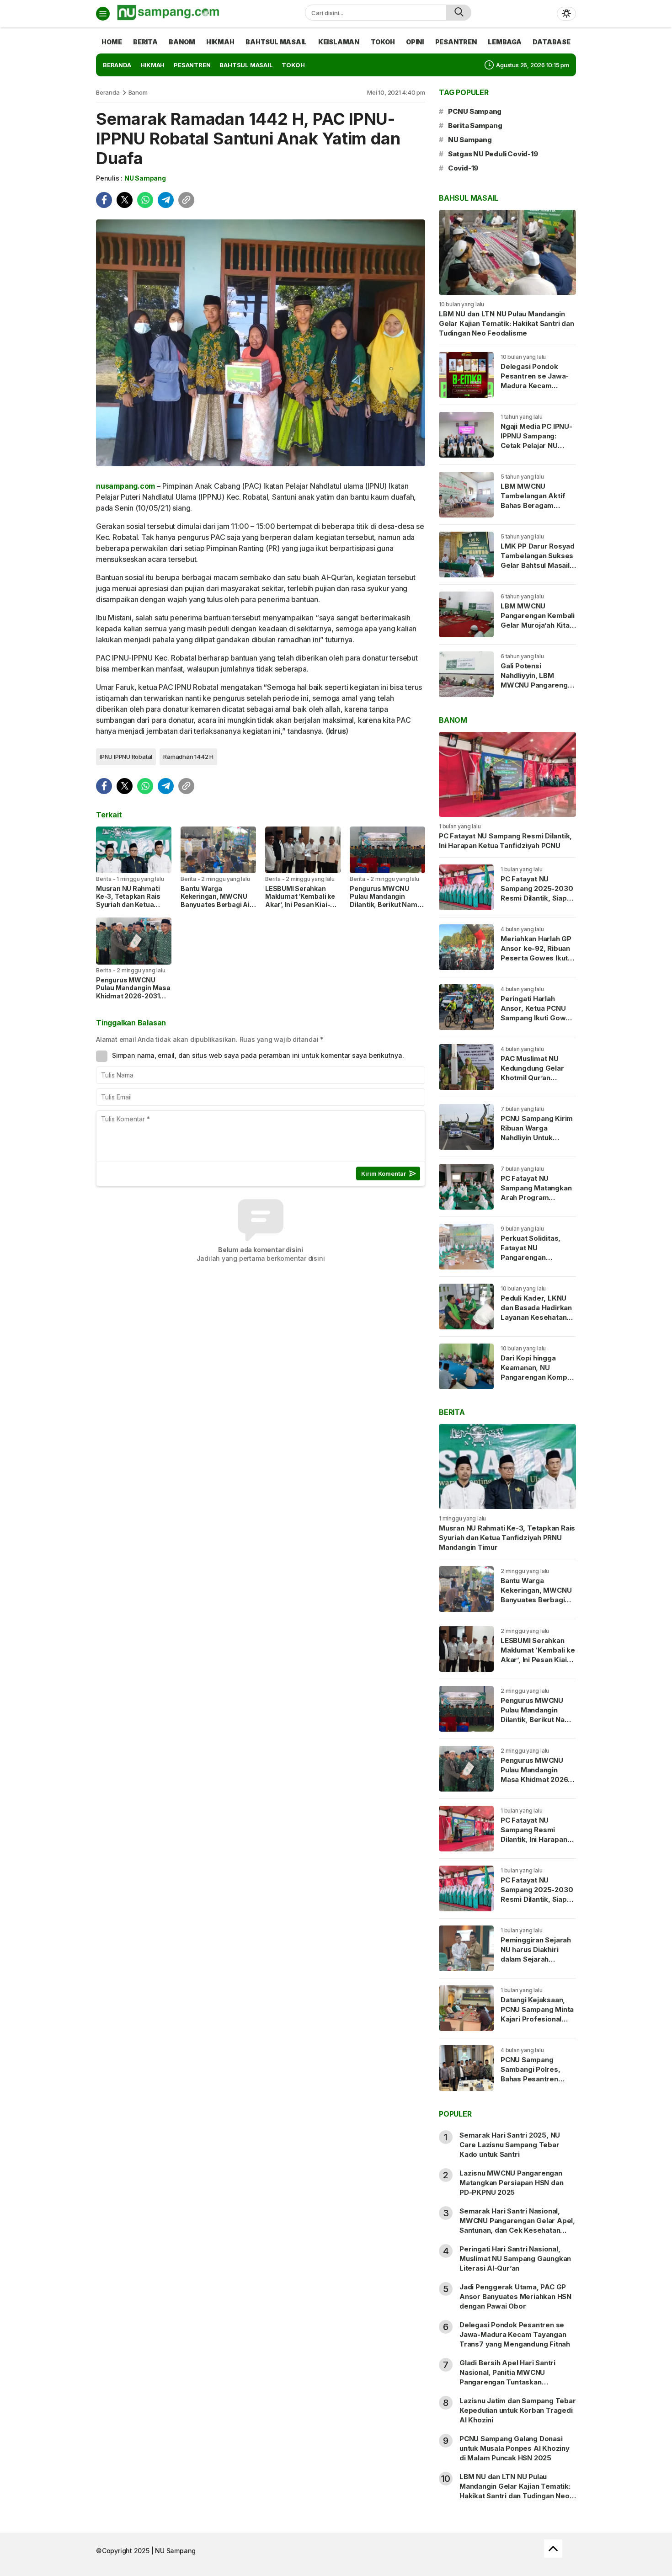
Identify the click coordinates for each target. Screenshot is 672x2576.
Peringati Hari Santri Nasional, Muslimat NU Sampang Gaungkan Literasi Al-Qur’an (515, 2259)
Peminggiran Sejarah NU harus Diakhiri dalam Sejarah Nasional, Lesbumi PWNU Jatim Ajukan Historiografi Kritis (536, 1964)
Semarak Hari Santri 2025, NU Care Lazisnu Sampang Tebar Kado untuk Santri (510, 2145)
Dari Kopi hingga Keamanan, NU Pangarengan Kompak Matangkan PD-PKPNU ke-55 (538, 1377)
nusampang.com (125, 486)
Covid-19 (463, 168)
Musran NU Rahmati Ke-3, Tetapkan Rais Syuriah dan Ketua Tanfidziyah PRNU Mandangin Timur (128, 904)
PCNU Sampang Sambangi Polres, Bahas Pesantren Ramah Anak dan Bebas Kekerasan (531, 2079)
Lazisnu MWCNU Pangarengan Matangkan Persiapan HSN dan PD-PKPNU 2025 (511, 2183)
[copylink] (186, 200)
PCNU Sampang (475, 111)
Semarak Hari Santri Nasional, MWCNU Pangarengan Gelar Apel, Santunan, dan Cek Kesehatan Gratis (517, 2225)
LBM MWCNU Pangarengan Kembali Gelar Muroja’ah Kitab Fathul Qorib (538, 620)
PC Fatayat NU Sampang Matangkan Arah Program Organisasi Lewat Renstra (536, 1197)
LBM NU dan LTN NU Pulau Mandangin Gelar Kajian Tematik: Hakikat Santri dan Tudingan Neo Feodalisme (507, 323)
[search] (459, 13)
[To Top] (553, 2549)
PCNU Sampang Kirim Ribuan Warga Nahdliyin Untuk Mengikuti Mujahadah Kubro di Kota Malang (537, 1138)
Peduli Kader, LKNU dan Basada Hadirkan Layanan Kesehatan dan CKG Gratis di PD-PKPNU (538, 1317)
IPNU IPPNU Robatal (126, 757)
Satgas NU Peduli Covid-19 (493, 154)
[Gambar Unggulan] (261, 343)
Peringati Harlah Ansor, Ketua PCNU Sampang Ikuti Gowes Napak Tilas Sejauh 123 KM (537, 1018)
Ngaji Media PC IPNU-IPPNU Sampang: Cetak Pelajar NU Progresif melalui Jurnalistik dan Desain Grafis (538, 450)
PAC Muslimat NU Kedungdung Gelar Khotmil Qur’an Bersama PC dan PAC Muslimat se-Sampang (536, 1083)
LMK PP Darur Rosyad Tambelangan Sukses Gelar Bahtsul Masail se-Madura (538, 560)
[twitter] (125, 200)
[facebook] (104, 200)
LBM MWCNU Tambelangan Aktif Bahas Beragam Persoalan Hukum (533, 501)
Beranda (108, 92)
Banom (138, 92)
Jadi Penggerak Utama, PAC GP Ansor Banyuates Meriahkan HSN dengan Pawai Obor (515, 2296)
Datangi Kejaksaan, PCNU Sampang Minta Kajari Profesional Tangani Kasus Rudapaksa (537, 2019)
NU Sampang (145, 178)
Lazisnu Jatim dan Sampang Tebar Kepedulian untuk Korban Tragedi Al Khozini (518, 2410)
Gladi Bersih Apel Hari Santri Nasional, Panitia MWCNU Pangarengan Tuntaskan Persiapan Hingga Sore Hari (507, 2377)
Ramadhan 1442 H (188, 757)
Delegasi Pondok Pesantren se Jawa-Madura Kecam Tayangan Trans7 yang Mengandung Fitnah (535, 390)
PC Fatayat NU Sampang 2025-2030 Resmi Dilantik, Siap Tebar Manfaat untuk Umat (537, 898)
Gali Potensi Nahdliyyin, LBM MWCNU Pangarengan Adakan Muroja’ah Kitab (538, 685)
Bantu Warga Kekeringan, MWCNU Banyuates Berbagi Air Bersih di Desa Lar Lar (216, 901)
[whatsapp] (145, 200)
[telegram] (166, 200)
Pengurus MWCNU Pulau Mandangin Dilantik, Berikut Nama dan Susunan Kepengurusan (385, 904)
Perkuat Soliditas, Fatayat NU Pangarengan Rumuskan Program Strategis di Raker (534, 1257)
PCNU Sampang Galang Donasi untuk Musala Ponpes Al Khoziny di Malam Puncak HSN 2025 (515, 2448)
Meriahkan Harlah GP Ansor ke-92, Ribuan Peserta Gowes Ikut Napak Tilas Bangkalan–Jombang (536, 958)
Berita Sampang (475, 125)
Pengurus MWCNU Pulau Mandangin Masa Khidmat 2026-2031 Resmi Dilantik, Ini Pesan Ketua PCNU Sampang (133, 1000)
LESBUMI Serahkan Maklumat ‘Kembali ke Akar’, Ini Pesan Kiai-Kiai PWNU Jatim (300, 901)
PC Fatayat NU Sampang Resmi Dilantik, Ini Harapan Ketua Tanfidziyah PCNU (505, 841)
